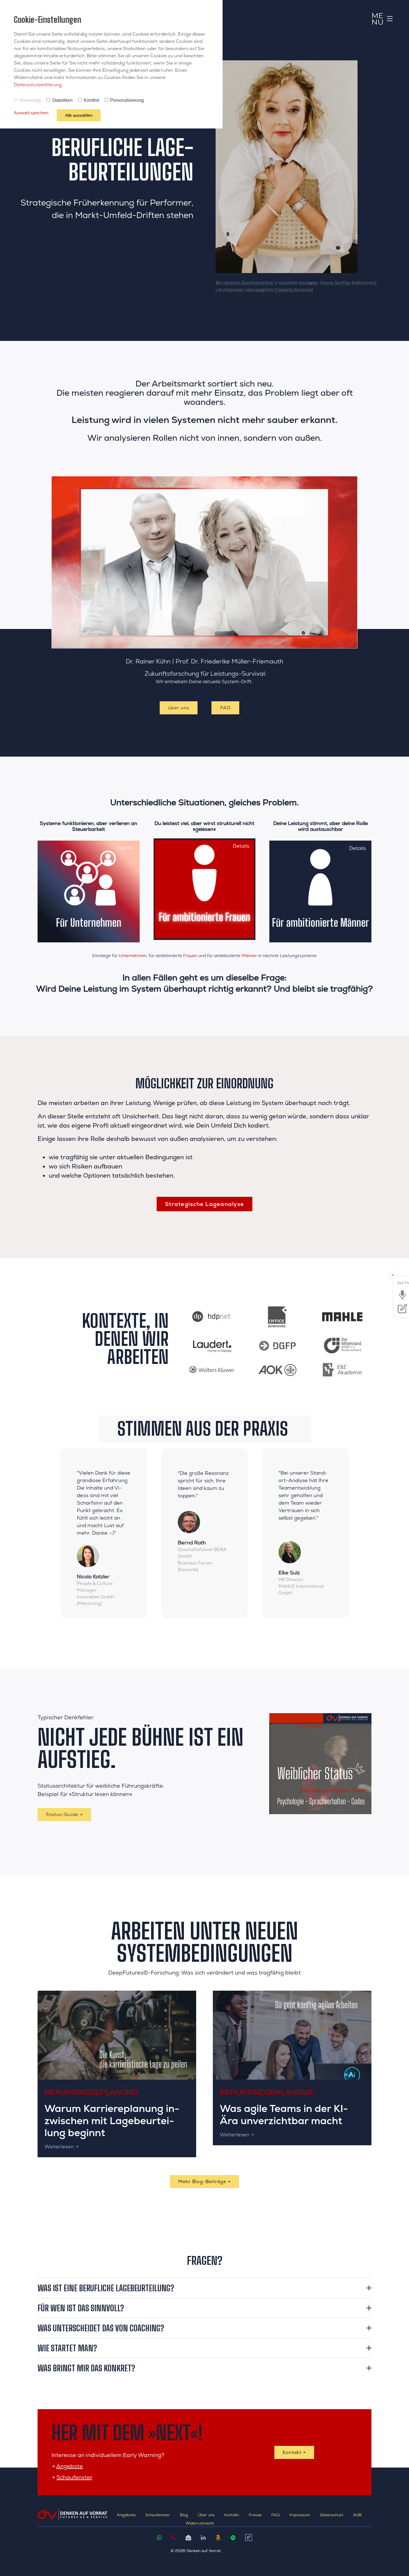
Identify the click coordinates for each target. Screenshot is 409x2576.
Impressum (300, 2515)
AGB (357, 2515)
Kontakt (232, 2515)
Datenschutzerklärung (38, 85)
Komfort (91, 100)
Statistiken (62, 100)
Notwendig (30, 100)
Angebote (70, 2466)
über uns (179, 708)
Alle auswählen (79, 115)
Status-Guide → (64, 1815)
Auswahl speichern (31, 113)
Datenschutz (332, 2515)
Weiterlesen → (62, 2147)
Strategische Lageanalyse (204, 1204)
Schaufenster (74, 2477)
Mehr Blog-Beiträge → (204, 2182)
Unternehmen (133, 956)
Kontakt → (294, 2452)
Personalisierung (127, 100)
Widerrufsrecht (200, 2523)
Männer (249, 956)
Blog (184, 2515)
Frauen (190, 956)
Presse (255, 2515)
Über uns (206, 2515)
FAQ (226, 708)
